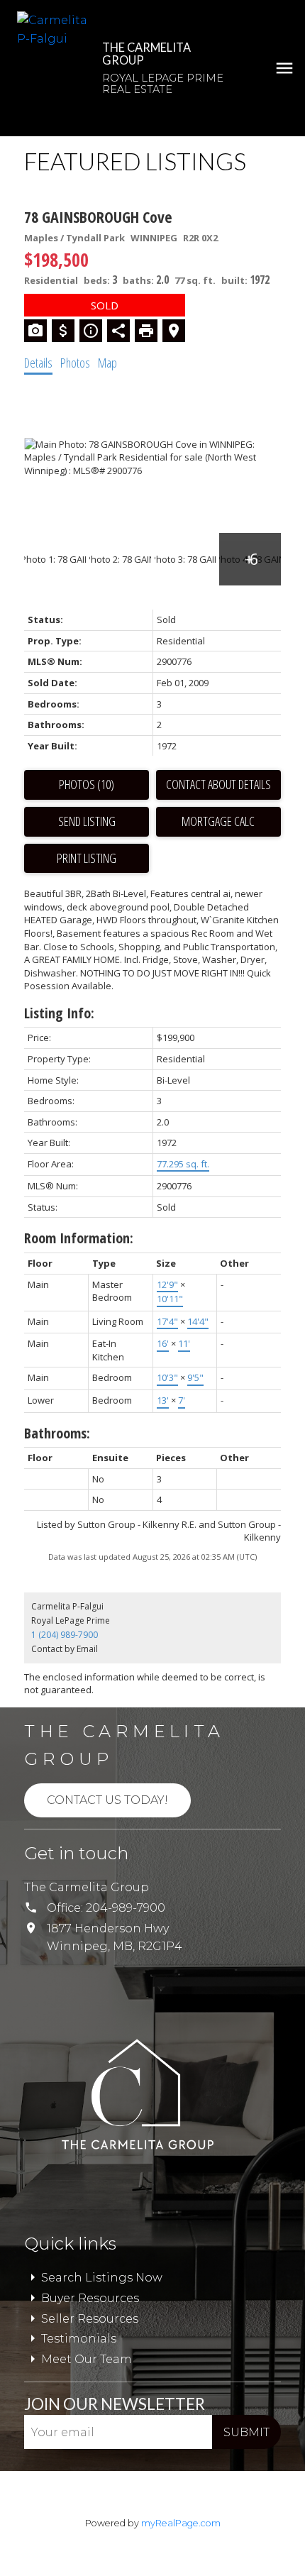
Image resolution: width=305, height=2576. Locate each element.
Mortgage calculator (218, 822)
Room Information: (79, 1238)
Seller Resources (90, 2319)
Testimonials (79, 2339)
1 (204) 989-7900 (65, 1635)
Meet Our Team (87, 2359)
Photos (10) (87, 784)
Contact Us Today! (107, 1800)
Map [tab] (107, 363)
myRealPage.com (181, 2523)
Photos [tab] (75, 363)
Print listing (87, 858)
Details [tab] (38, 363)
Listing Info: (59, 1013)
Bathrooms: (57, 1433)
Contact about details (218, 784)
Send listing (87, 821)
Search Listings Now (102, 2278)
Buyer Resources (90, 2298)
